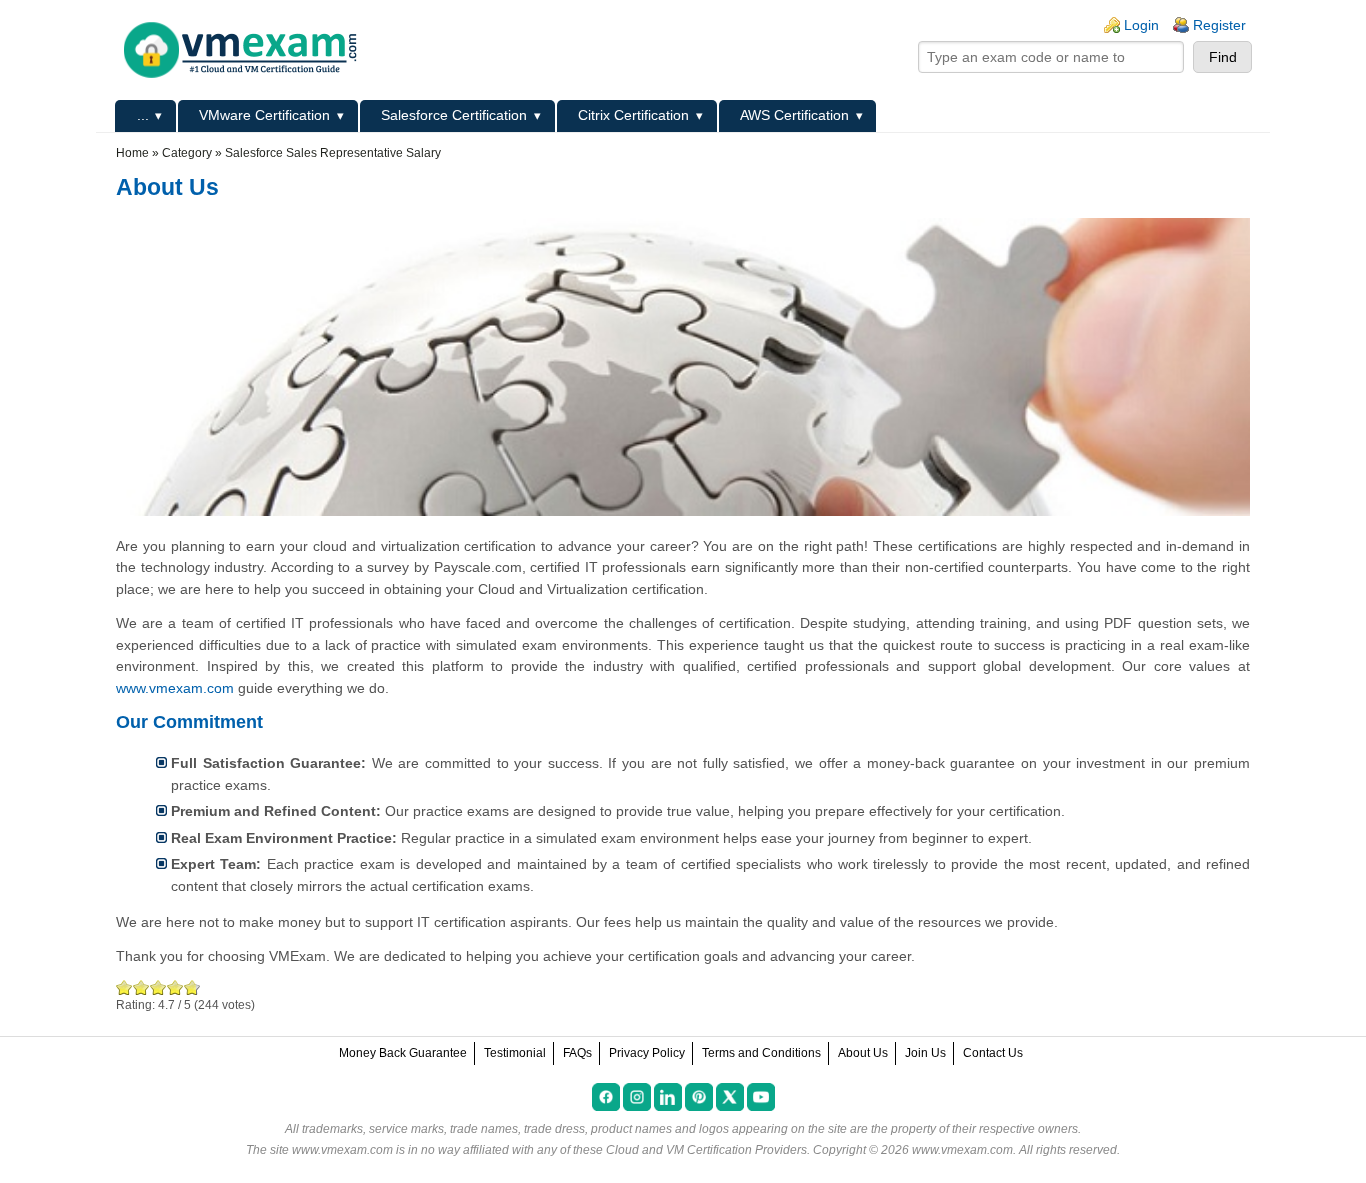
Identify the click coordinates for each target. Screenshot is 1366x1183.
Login (1141, 25)
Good (158, 987)
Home (132, 153)
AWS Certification (794, 115)
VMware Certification (264, 115)
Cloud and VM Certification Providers (706, 1150)
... (143, 115)
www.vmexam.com (175, 688)
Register (1219, 25)
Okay (141, 987)
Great (175, 987)
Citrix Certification (633, 115)
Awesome (190, 987)
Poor (124, 987)
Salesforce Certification (454, 115)
